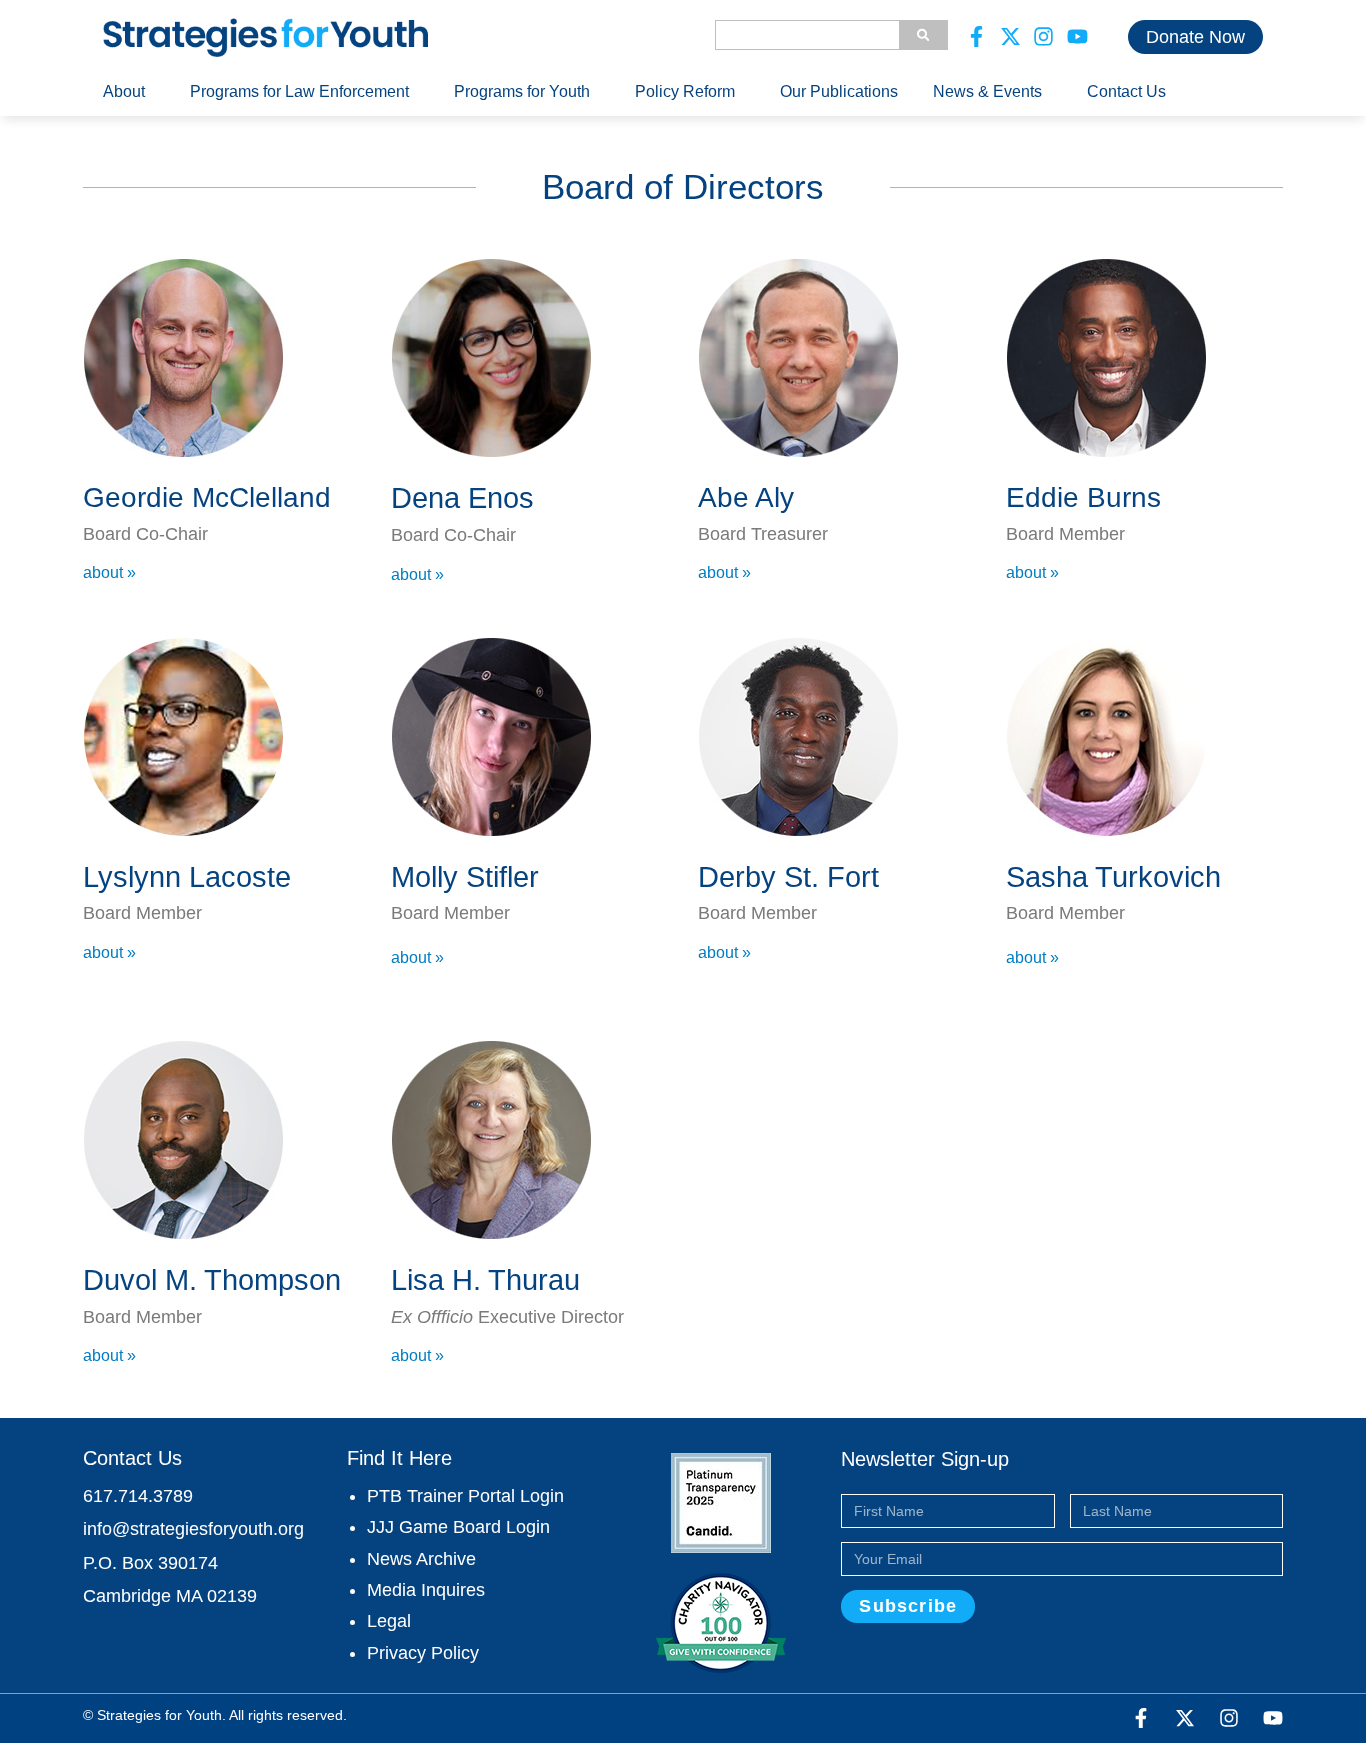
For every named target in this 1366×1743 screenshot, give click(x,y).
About (124, 91)
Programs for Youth (522, 91)
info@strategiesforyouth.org (193, 1529)
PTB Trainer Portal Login (465, 1496)
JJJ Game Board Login (458, 1527)
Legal (389, 1621)
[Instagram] (1044, 37)
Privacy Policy (423, 1653)
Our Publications (839, 91)
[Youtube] (1078, 37)
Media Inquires (426, 1590)
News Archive (421, 1559)
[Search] (923, 35)
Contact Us (1126, 91)
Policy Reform (685, 91)
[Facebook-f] (977, 37)
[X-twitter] (1011, 37)
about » (109, 572)
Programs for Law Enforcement (299, 91)
